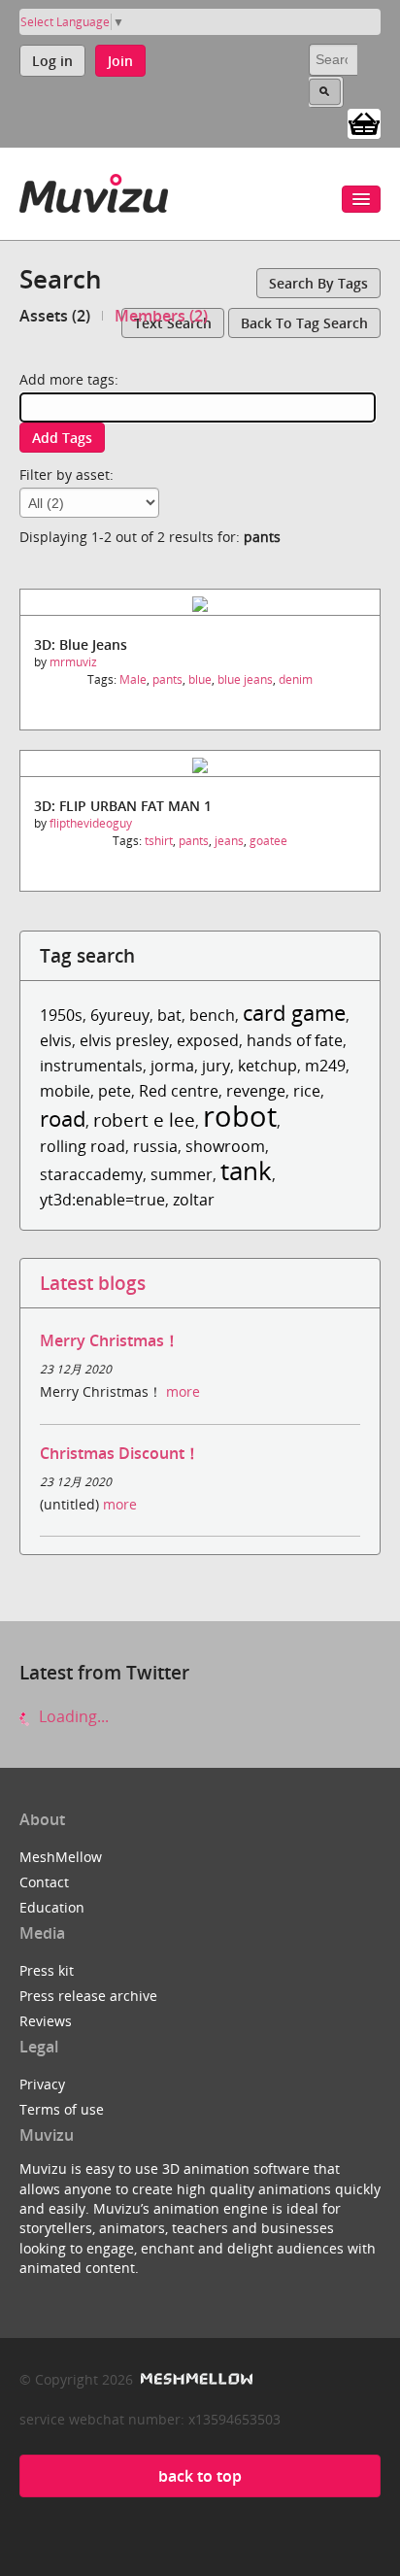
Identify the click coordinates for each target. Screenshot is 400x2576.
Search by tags (318, 283)
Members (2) (161, 316)
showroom (225, 1146)
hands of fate (295, 1040)
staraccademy (91, 1174)
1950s (61, 1015)
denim (296, 679)
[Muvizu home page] (94, 190)
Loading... (72, 1716)
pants (167, 679)
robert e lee (144, 1119)
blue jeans (245, 679)
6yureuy (120, 1015)
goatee (268, 841)
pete (115, 1091)
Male (133, 679)
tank (246, 1171)
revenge (256, 1091)
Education (52, 1907)
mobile (65, 1091)
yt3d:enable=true (102, 1200)
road (63, 1119)
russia (155, 1146)
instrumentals (91, 1066)
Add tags (62, 438)
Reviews (46, 2021)
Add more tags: (69, 379)
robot (240, 1116)
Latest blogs (93, 1283)
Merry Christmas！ (110, 1340)
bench (212, 1015)
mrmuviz (73, 662)
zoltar (194, 1200)
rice (307, 1091)
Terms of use (62, 2109)
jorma (172, 1066)
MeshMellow (61, 1857)
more (183, 1391)
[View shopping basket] (364, 122)
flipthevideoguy (91, 823)
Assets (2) (55, 316)
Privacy (42, 2084)
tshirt (159, 841)
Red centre (179, 1091)
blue (200, 679)
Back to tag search (304, 323)
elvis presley (124, 1040)
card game (294, 1013)
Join (120, 61)
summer (182, 1174)
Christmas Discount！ (120, 1453)
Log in (52, 61)
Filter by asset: (67, 475)
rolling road (83, 1146)
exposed (208, 1040)
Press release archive (88, 1996)
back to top (200, 2476)
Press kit (47, 1970)
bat (169, 1015)
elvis (56, 1040)
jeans (229, 841)
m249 (325, 1066)
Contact (44, 1882)
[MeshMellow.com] (195, 2379)
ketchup (267, 1066)
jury (216, 1066)
